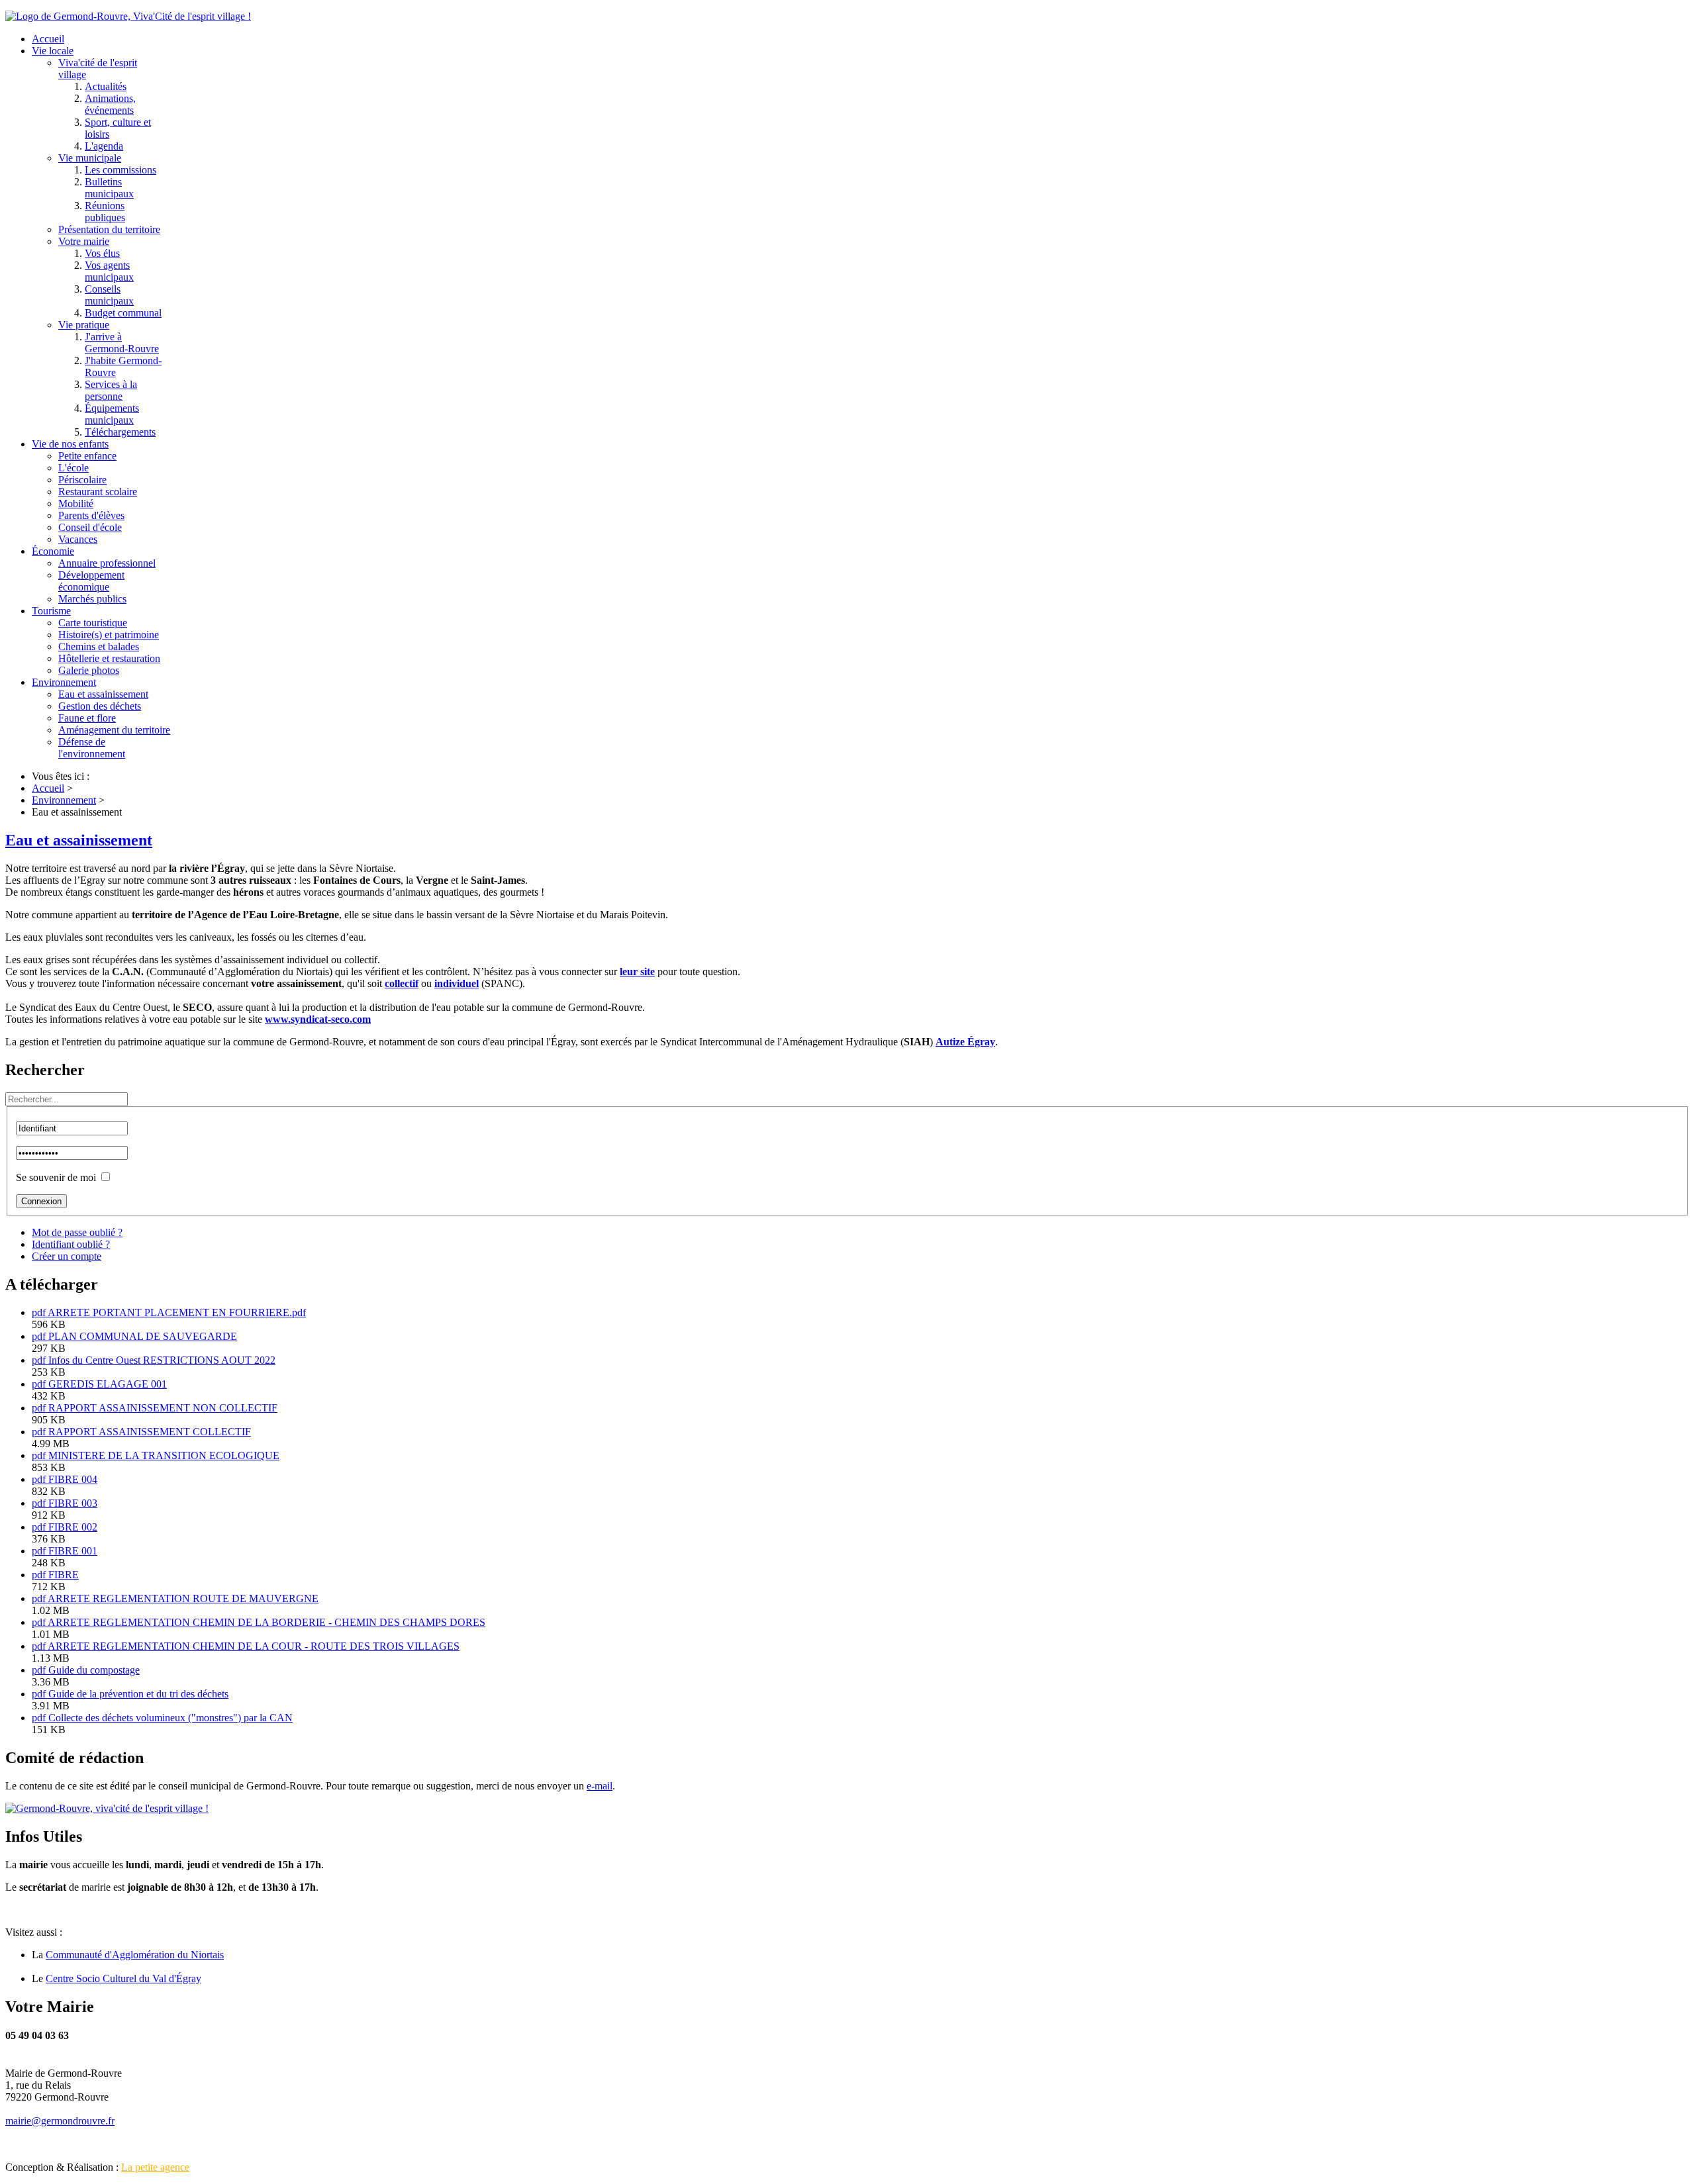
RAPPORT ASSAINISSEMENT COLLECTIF (150, 1432)
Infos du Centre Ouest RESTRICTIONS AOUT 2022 (162, 1360)
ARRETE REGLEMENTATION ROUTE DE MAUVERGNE (183, 1598)
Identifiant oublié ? (71, 1244)
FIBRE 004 (73, 1479)
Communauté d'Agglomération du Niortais (135, 1955)
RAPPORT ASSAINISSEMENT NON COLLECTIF (163, 1408)
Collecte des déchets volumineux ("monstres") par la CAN (170, 1718)
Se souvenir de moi (56, 1177)
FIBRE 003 (73, 1503)
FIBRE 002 (73, 1527)
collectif (402, 983)
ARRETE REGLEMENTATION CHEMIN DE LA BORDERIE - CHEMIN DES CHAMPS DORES (266, 1622)
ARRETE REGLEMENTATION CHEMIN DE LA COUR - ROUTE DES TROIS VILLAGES (254, 1646)
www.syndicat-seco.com (318, 1019)
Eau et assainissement (79, 840)
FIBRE (64, 1575)
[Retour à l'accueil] (107, 1808)
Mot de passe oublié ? (77, 1232)
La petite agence (155, 2167)
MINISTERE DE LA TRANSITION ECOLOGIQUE (164, 1455)
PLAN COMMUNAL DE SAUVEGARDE (143, 1336)
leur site (637, 972)
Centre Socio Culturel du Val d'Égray (123, 1978)
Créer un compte (67, 1256)
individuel (457, 983)
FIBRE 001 (73, 1551)
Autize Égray (965, 1042)
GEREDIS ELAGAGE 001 (108, 1384)
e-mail (600, 1786)
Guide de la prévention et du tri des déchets (138, 1694)
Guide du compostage (94, 1670)
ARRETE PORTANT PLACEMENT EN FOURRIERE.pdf (177, 1312)
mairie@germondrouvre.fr (60, 2121)
